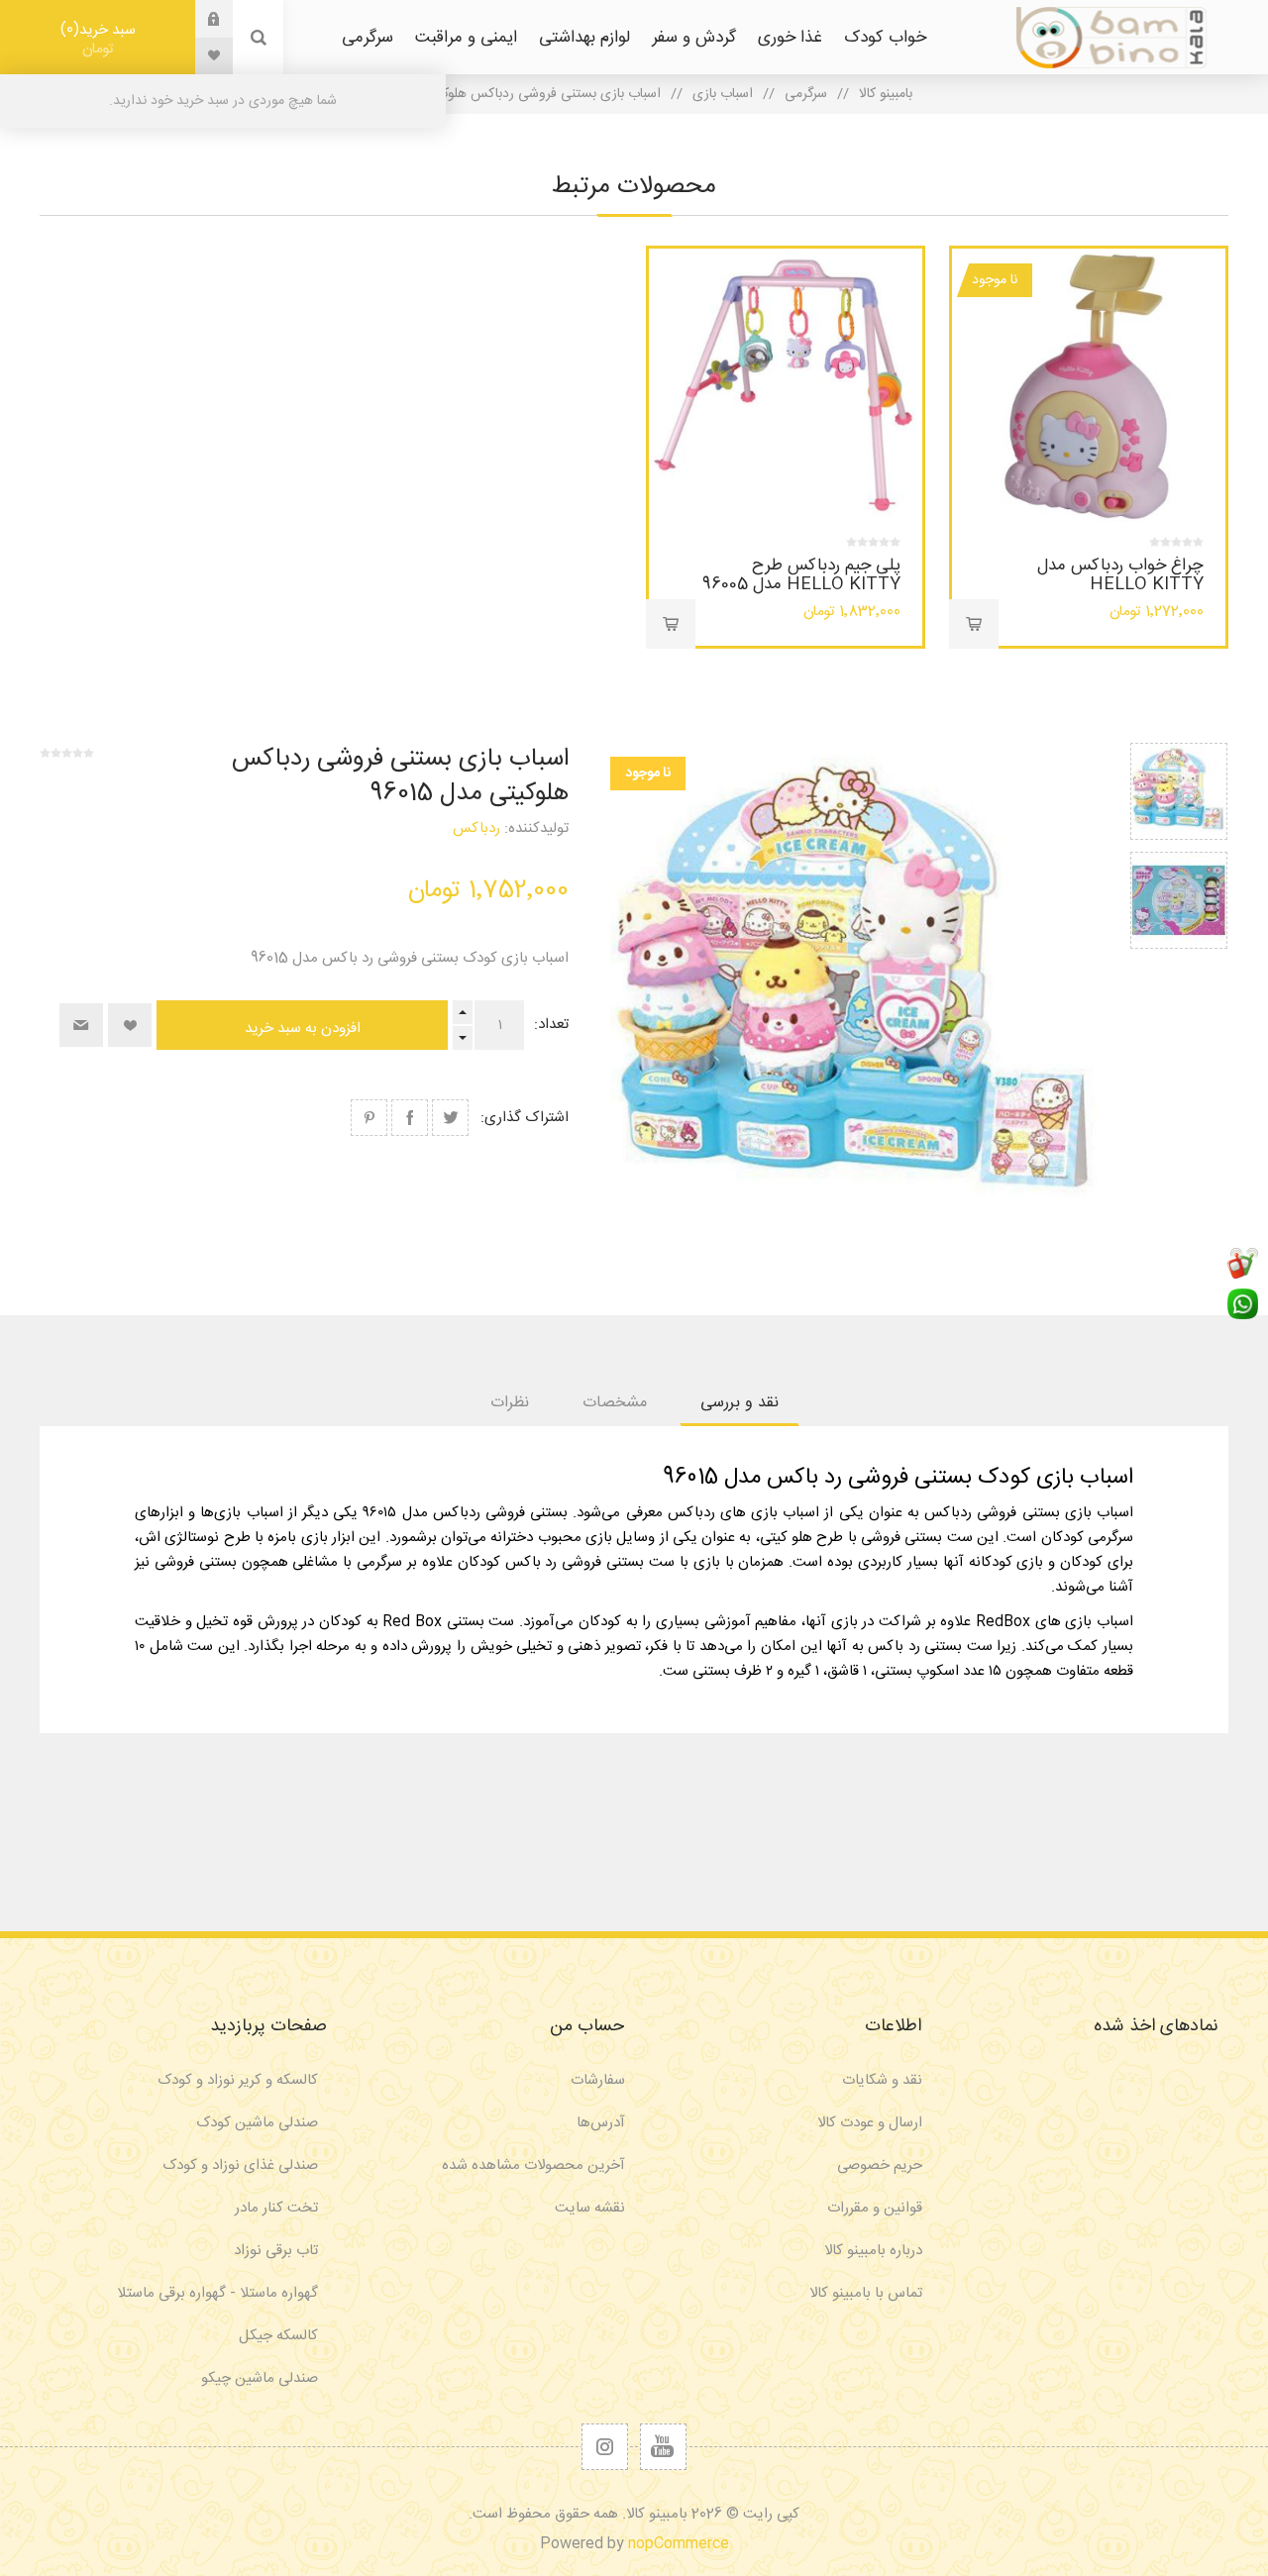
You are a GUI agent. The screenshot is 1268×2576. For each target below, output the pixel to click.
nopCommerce (679, 2544)
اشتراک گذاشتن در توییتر (450, 1118)
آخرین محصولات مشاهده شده (533, 2165)
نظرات (510, 1403)
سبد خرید (101, 39)
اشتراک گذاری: (525, 1118)
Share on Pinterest (369, 1118)
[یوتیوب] (663, 2447)
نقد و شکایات (882, 2080)
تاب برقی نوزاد (276, 2251)
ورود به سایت (199, 19)
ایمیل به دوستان (81, 1025)
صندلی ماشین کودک (257, 2123)
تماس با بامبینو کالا (866, 2293)
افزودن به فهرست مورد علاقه (130, 1025)
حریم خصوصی (880, 2165)
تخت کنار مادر (276, 2208)
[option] (1179, 791)
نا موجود (995, 280)
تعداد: (551, 1025)
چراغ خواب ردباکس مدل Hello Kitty (1120, 575)
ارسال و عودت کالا (870, 2123)
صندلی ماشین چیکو (260, 2378)
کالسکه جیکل (278, 2336)
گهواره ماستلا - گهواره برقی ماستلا (217, 2293)
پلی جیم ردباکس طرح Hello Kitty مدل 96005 (801, 575)
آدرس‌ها (601, 2123)
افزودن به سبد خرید (974, 624)
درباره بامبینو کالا (873, 2251)
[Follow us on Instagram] (605, 2447)
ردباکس (476, 828)
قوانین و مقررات (875, 2208)
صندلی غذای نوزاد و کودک (240, 2165)
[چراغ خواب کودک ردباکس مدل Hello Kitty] (1089, 385)
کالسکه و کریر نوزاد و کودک (238, 2080)
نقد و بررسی (740, 1403)
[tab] (740, 1403)
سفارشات (598, 2080)
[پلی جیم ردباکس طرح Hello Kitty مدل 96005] (786, 385)
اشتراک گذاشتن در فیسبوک (410, 1118)
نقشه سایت (590, 2208)
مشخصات (615, 1403)
